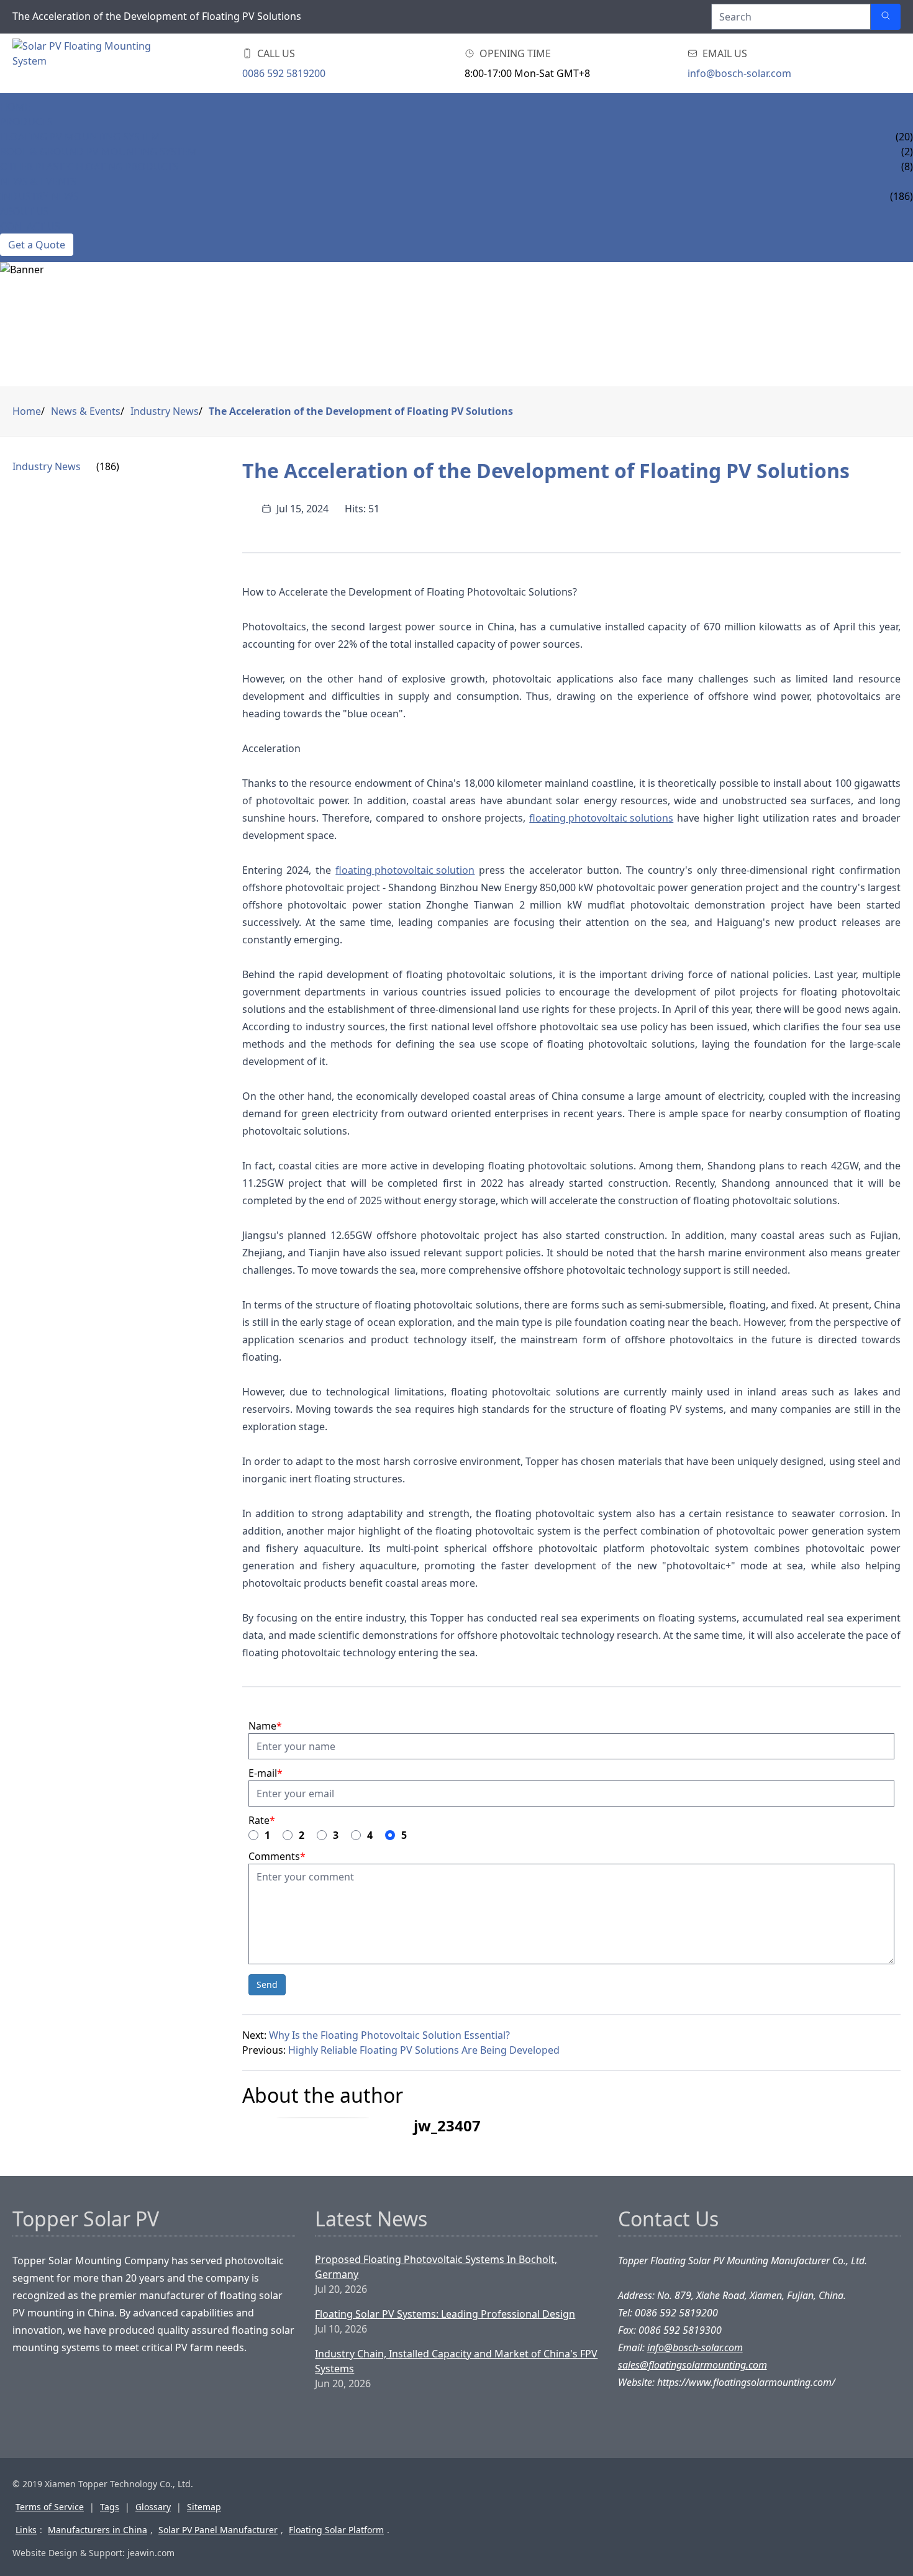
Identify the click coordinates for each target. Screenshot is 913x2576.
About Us (25, 211)
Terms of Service (50, 2507)
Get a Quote (37, 245)
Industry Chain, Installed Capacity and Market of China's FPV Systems (456, 2361)
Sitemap (204, 2507)
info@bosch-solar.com (739, 73)
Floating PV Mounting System (80, 137)
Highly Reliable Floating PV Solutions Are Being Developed (424, 2050)
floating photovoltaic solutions (601, 818)
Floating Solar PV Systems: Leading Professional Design (445, 2314)
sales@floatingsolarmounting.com (693, 2365)
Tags (110, 2507)
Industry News (39, 196)
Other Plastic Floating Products (89, 166)
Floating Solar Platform (336, 2530)
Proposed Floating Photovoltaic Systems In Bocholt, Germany (436, 2267)
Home (15, 107)
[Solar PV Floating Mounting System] (82, 63)
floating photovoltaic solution (405, 870)
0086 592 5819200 (284, 73)
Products (26, 122)
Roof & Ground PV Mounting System (98, 152)
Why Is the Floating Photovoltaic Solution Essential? (389, 2035)
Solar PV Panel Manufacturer (218, 2530)
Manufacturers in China (98, 2530)
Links (26, 2530)
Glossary (153, 2507)
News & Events (38, 181)
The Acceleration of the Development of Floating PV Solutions (361, 411)
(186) (108, 466)
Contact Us (30, 226)
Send (267, 1984)
